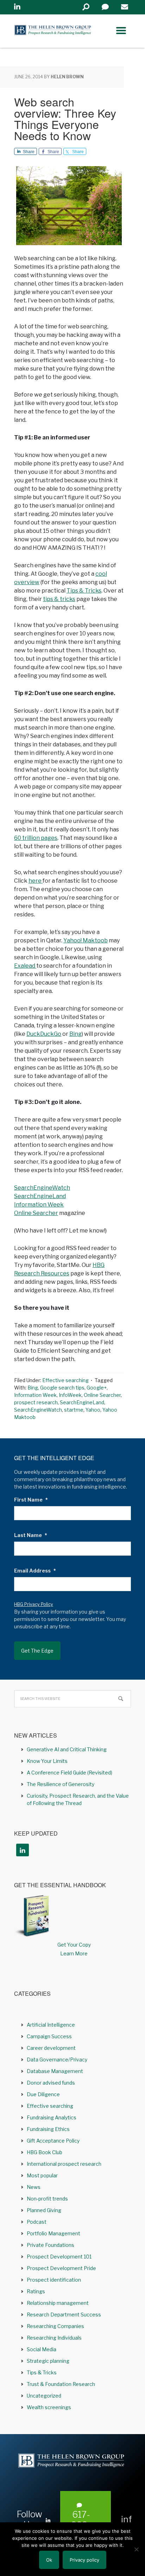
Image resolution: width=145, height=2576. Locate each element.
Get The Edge (37, 1651)
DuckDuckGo (44, 1034)
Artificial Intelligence (51, 2025)
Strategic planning (48, 2361)
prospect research (36, 1402)
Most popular (42, 2175)
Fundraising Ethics (48, 2129)
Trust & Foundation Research (61, 2384)
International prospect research (64, 2164)
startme (74, 1410)
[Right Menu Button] (121, 31)
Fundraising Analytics (52, 2117)
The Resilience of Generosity (61, 1784)
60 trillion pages (36, 838)
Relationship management (58, 2303)
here (36, 881)
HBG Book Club (45, 2152)
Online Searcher (36, 1213)
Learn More (74, 1953)
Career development (51, 2048)
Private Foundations (51, 2245)
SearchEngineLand (40, 1196)
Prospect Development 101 (59, 2257)
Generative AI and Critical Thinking (67, 1749)
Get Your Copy (74, 1945)
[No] (136, 2549)
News (34, 2187)
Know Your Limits (47, 1761)
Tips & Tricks (84, 591)
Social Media (42, 2349)
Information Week (39, 1205)
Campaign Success (49, 2036)
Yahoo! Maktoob (86, 940)
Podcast (37, 2222)
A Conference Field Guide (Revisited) (70, 1773)
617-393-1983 (81, 2525)
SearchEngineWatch (42, 1188)
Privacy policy (84, 2560)
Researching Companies (55, 2326)
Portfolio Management (53, 2233)
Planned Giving (44, 2210)
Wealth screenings (49, 2407)
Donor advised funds (51, 2083)
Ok (49, 2560)
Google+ (97, 1388)
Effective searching (65, 1380)
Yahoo (93, 1410)
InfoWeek (70, 1395)
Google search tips (62, 1388)
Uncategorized (44, 2396)
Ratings (36, 2291)
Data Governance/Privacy (57, 2060)
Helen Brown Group (53, 31)
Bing (75, 1034)
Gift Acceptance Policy (53, 2141)
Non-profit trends (47, 2199)
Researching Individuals (54, 2338)
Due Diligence (43, 2094)
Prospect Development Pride (61, 2268)
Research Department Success (64, 2315)
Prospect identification (54, 2280)
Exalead (25, 966)
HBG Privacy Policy (34, 1604)
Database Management (55, 2071)
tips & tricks (59, 599)
